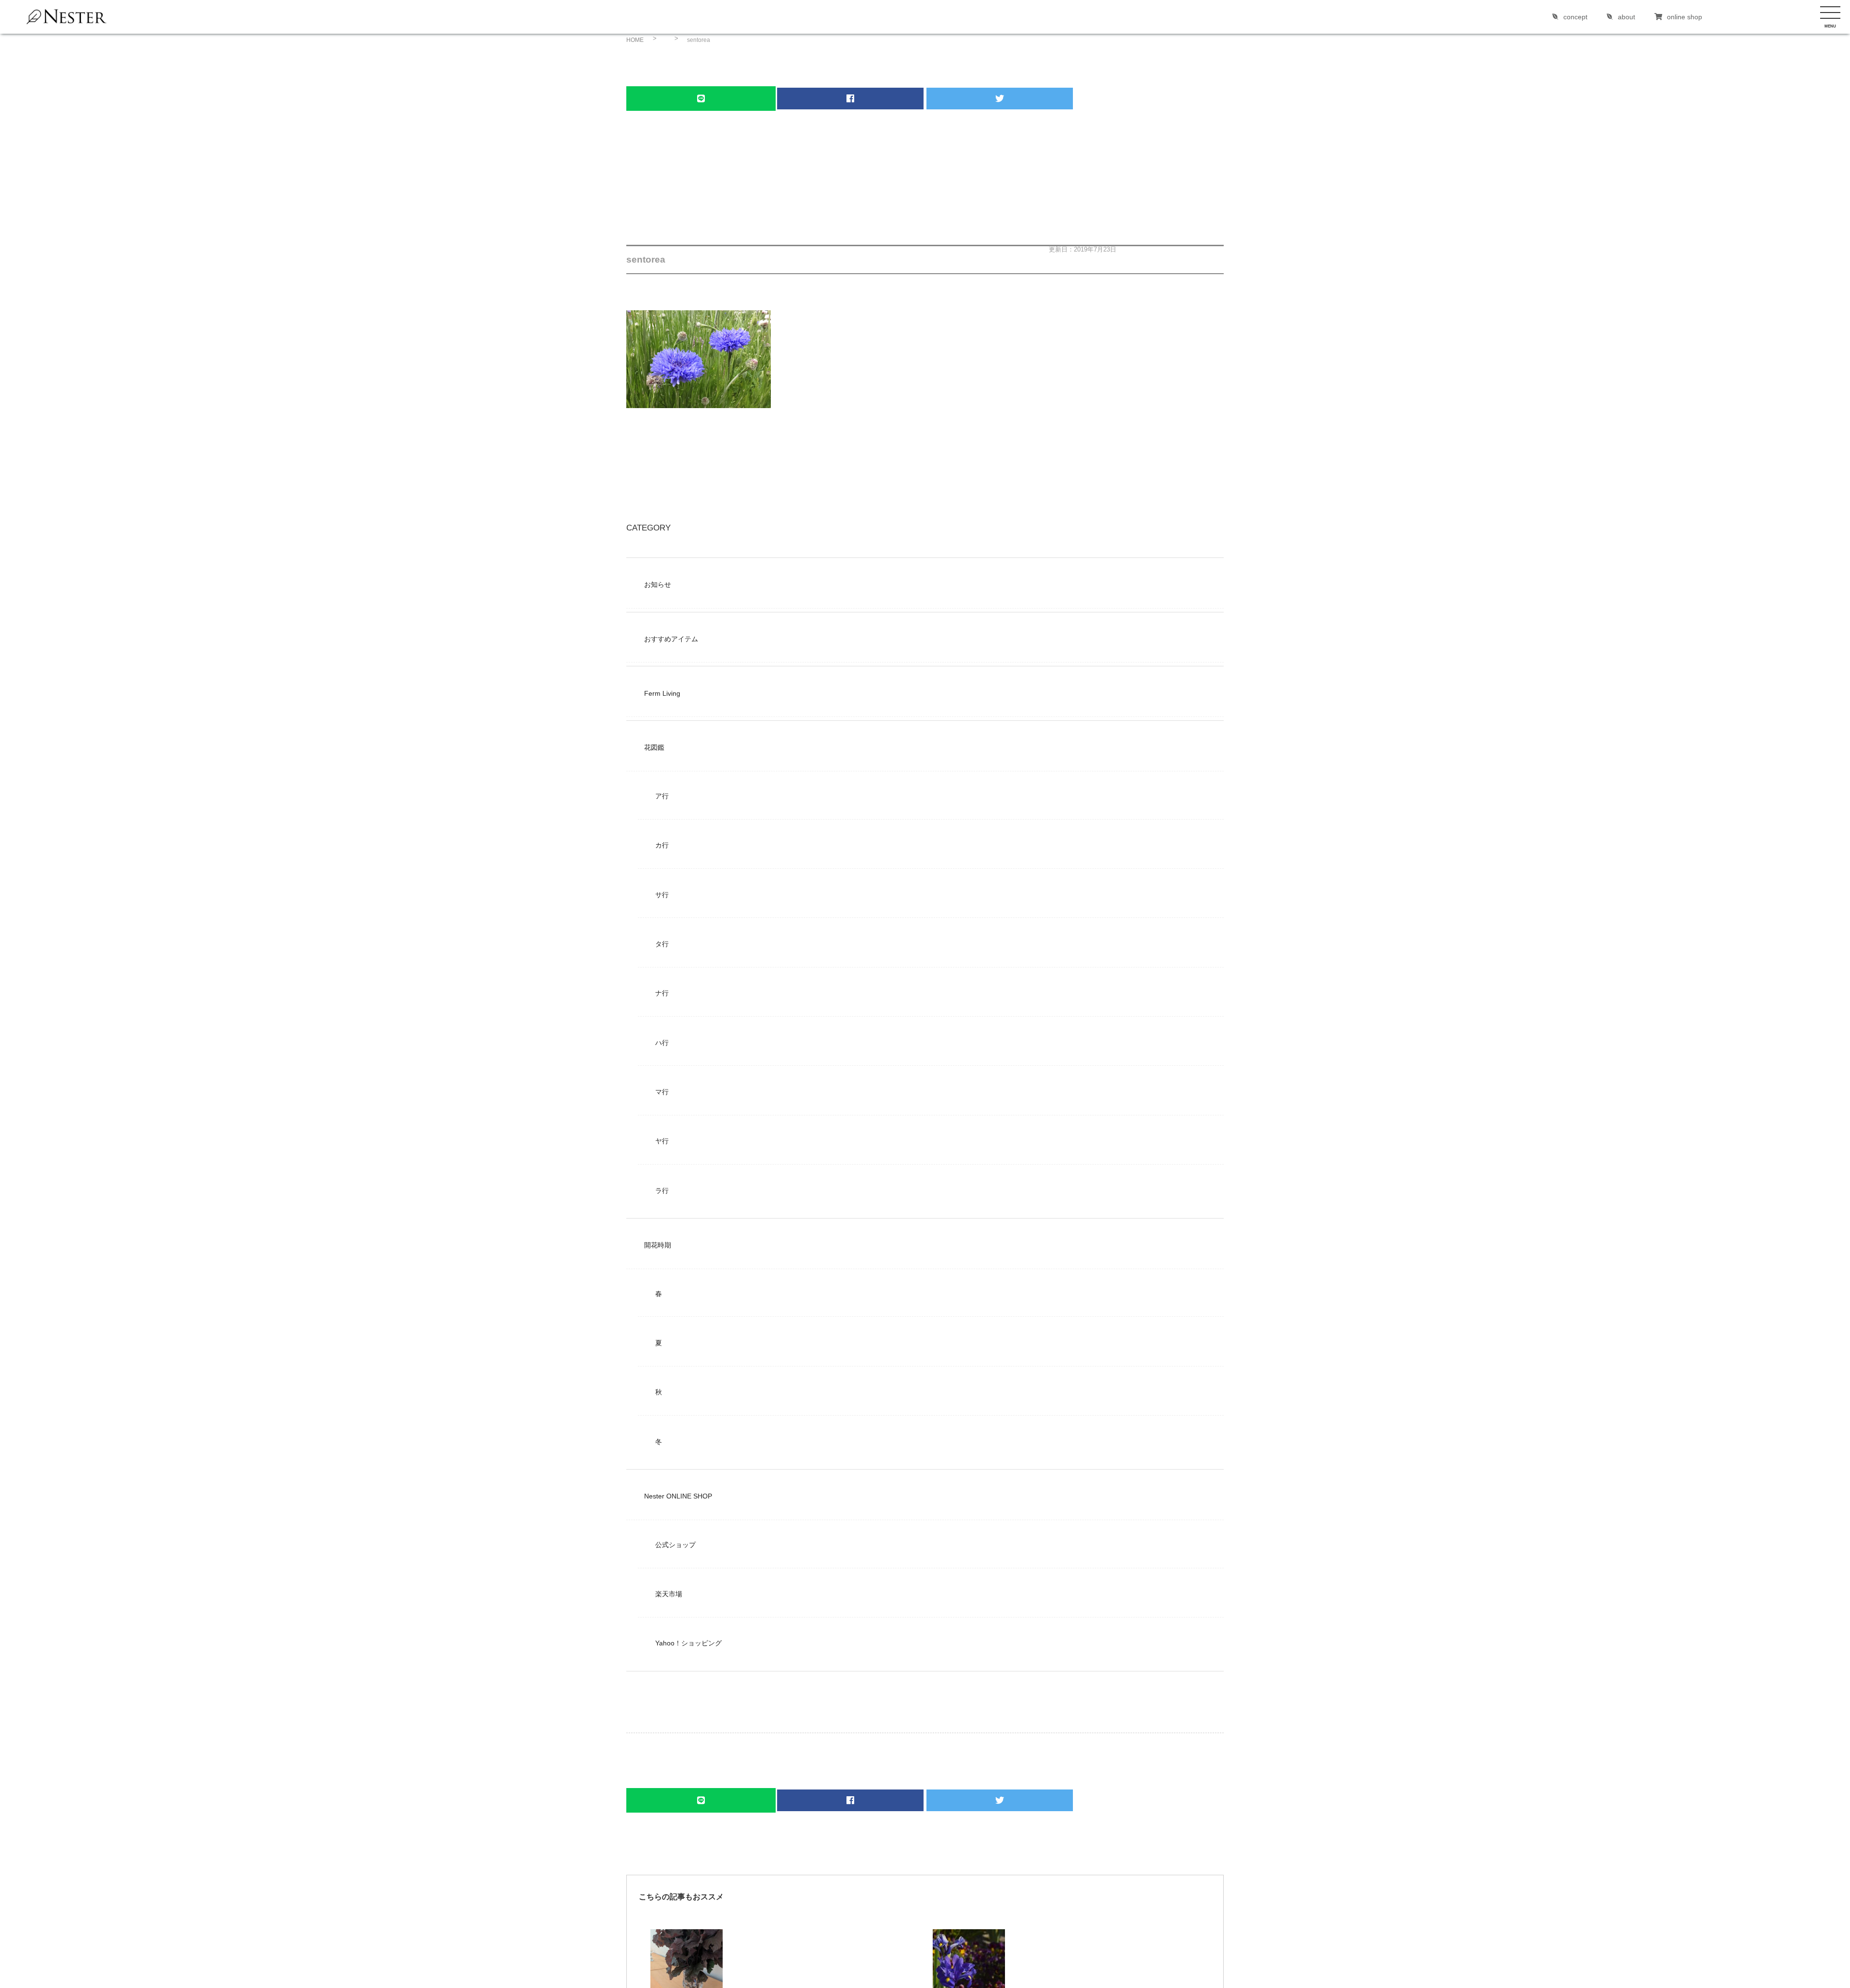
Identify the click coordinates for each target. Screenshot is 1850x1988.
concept (1575, 17)
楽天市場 (669, 1594)
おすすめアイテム (671, 639)
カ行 (662, 845)
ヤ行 (662, 1141)
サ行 (662, 895)
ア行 (662, 796)
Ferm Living (662, 693)
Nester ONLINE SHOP (678, 1496)
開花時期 (658, 1245)
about (1626, 17)
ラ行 (662, 1191)
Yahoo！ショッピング (688, 1643)
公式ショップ (675, 1545)
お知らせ (658, 584)
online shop (1685, 17)
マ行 (662, 1092)
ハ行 (662, 1043)
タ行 (662, 944)
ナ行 (662, 993)
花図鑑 (654, 747)
